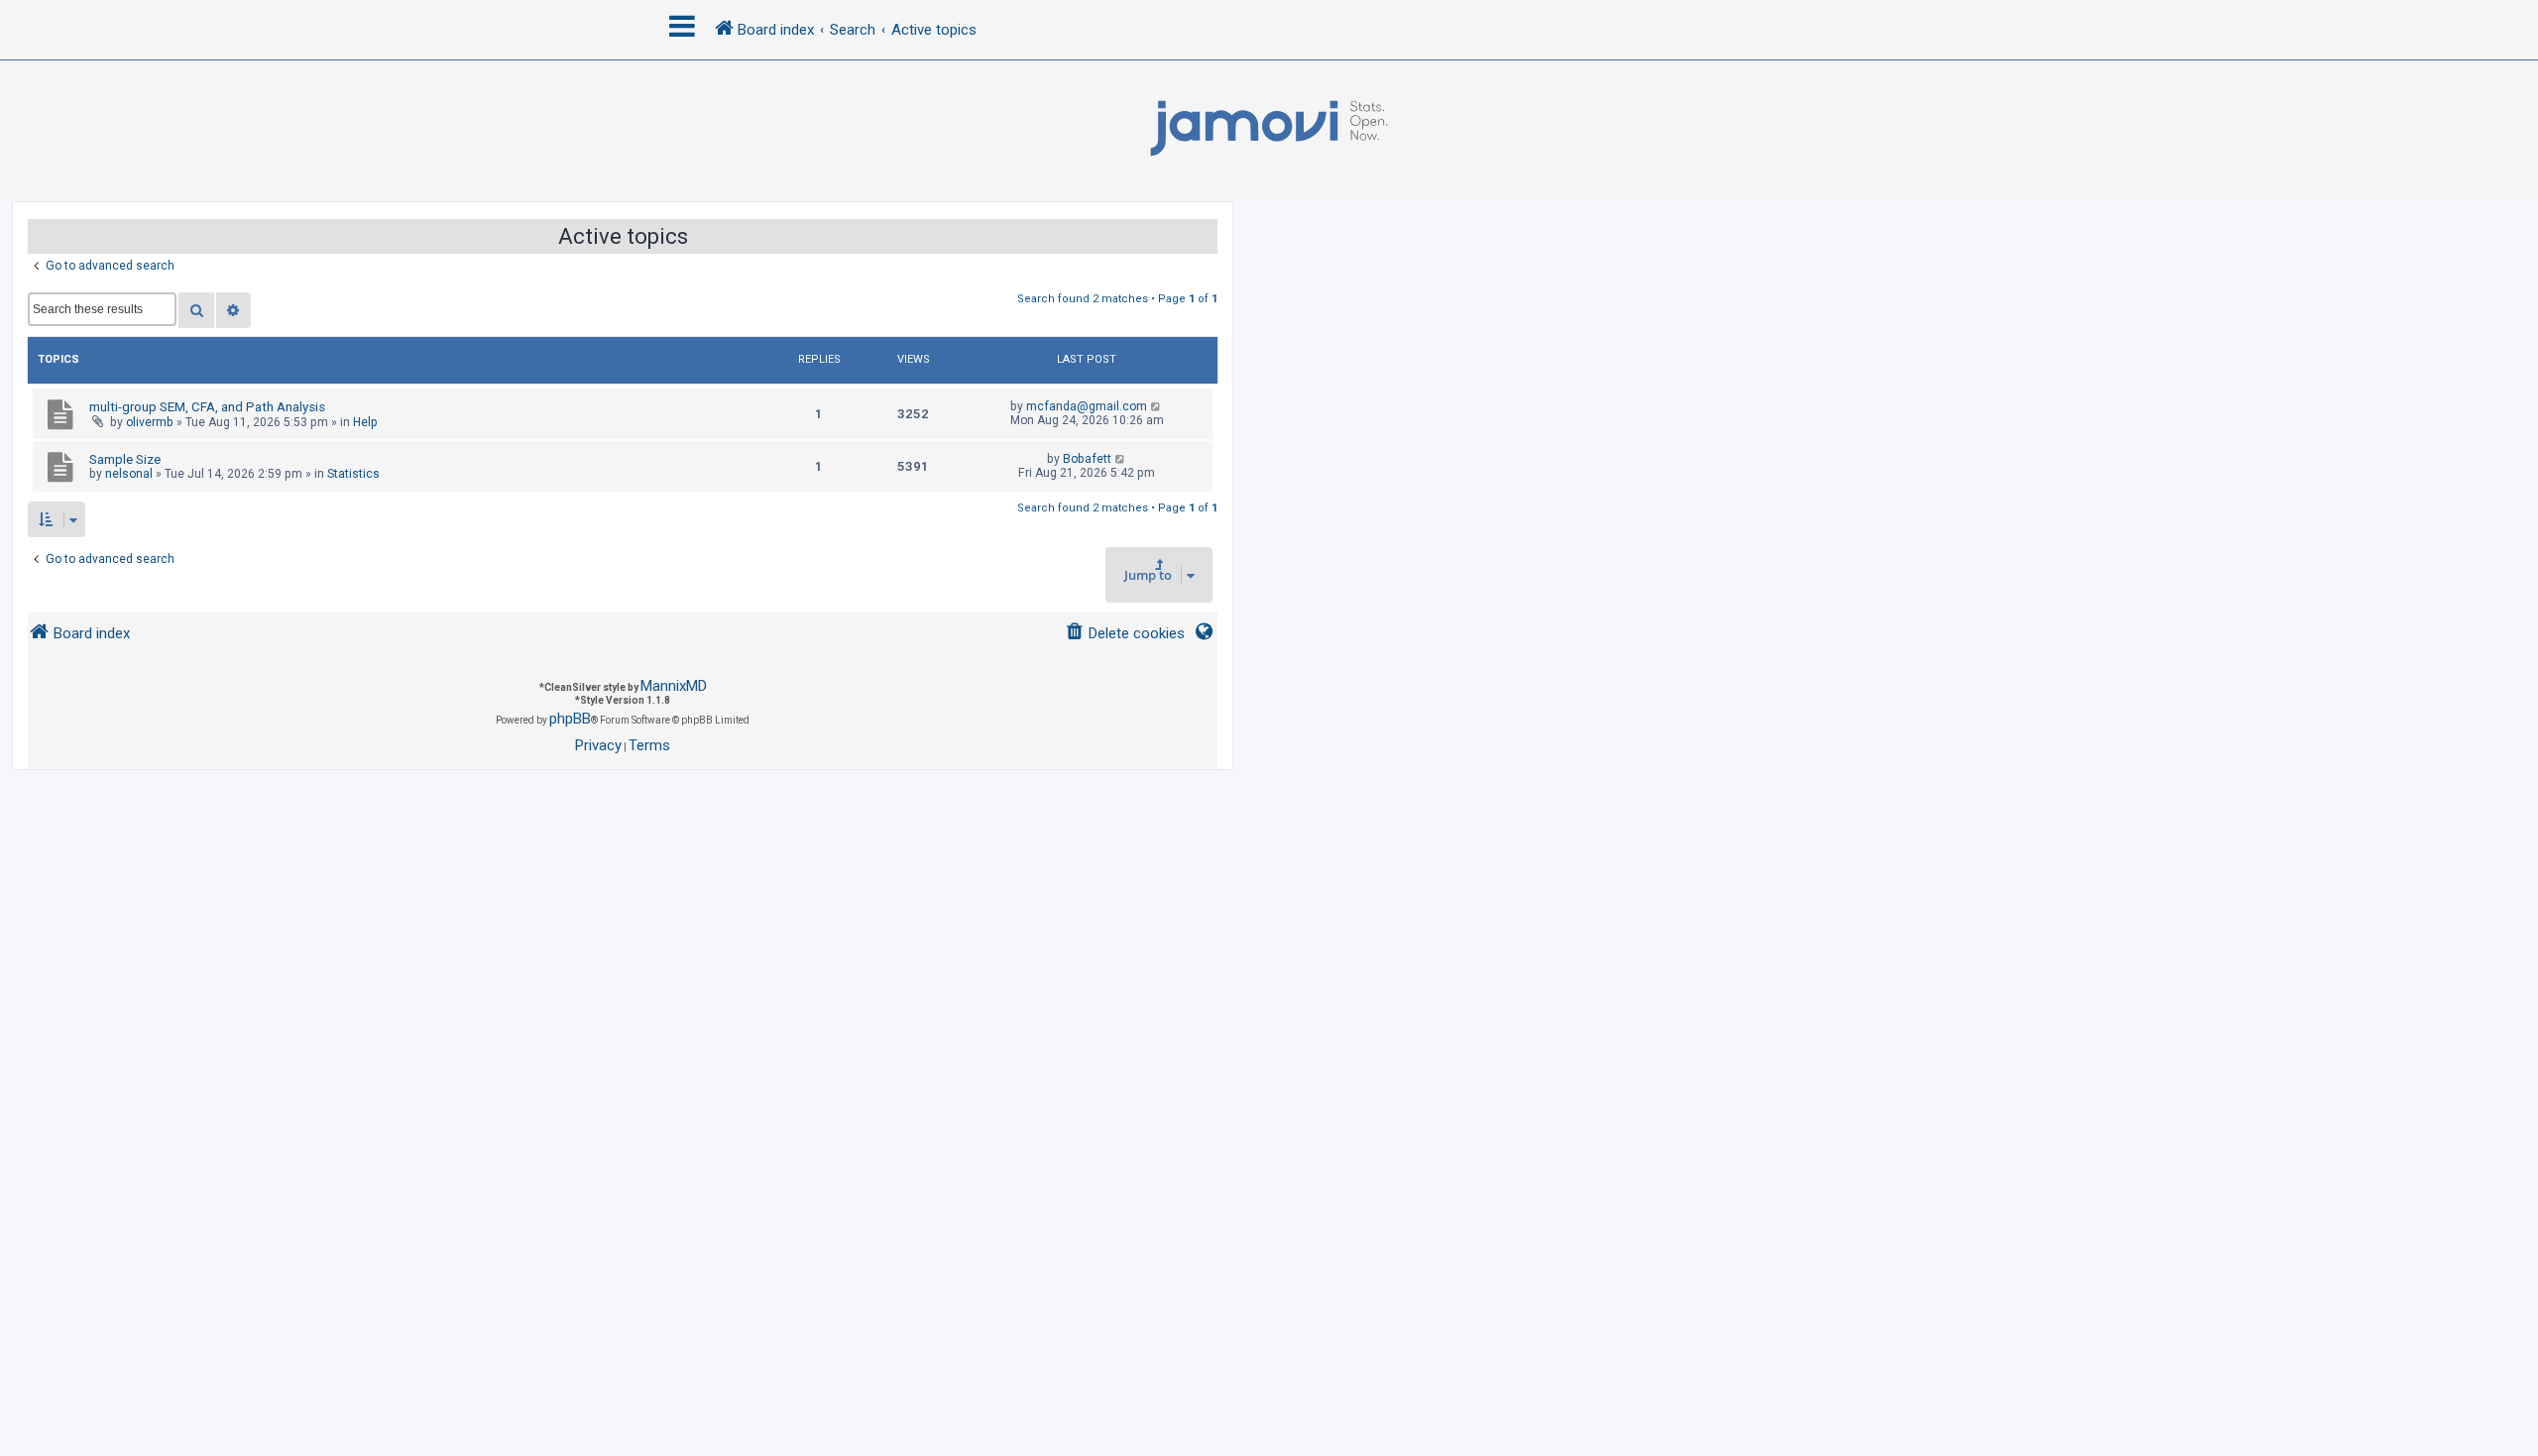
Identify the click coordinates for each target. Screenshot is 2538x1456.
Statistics (353, 474)
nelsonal (129, 474)
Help (365, 422)
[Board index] (1269, 129)
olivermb (150, 422)
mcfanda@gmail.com (1087, 406)
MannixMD (674, 686)
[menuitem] (1125, 634)
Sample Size (125, 459)
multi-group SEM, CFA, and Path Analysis (207, 407)
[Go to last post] (1156, 406)
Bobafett (1087, 459)
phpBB (570, 719)
